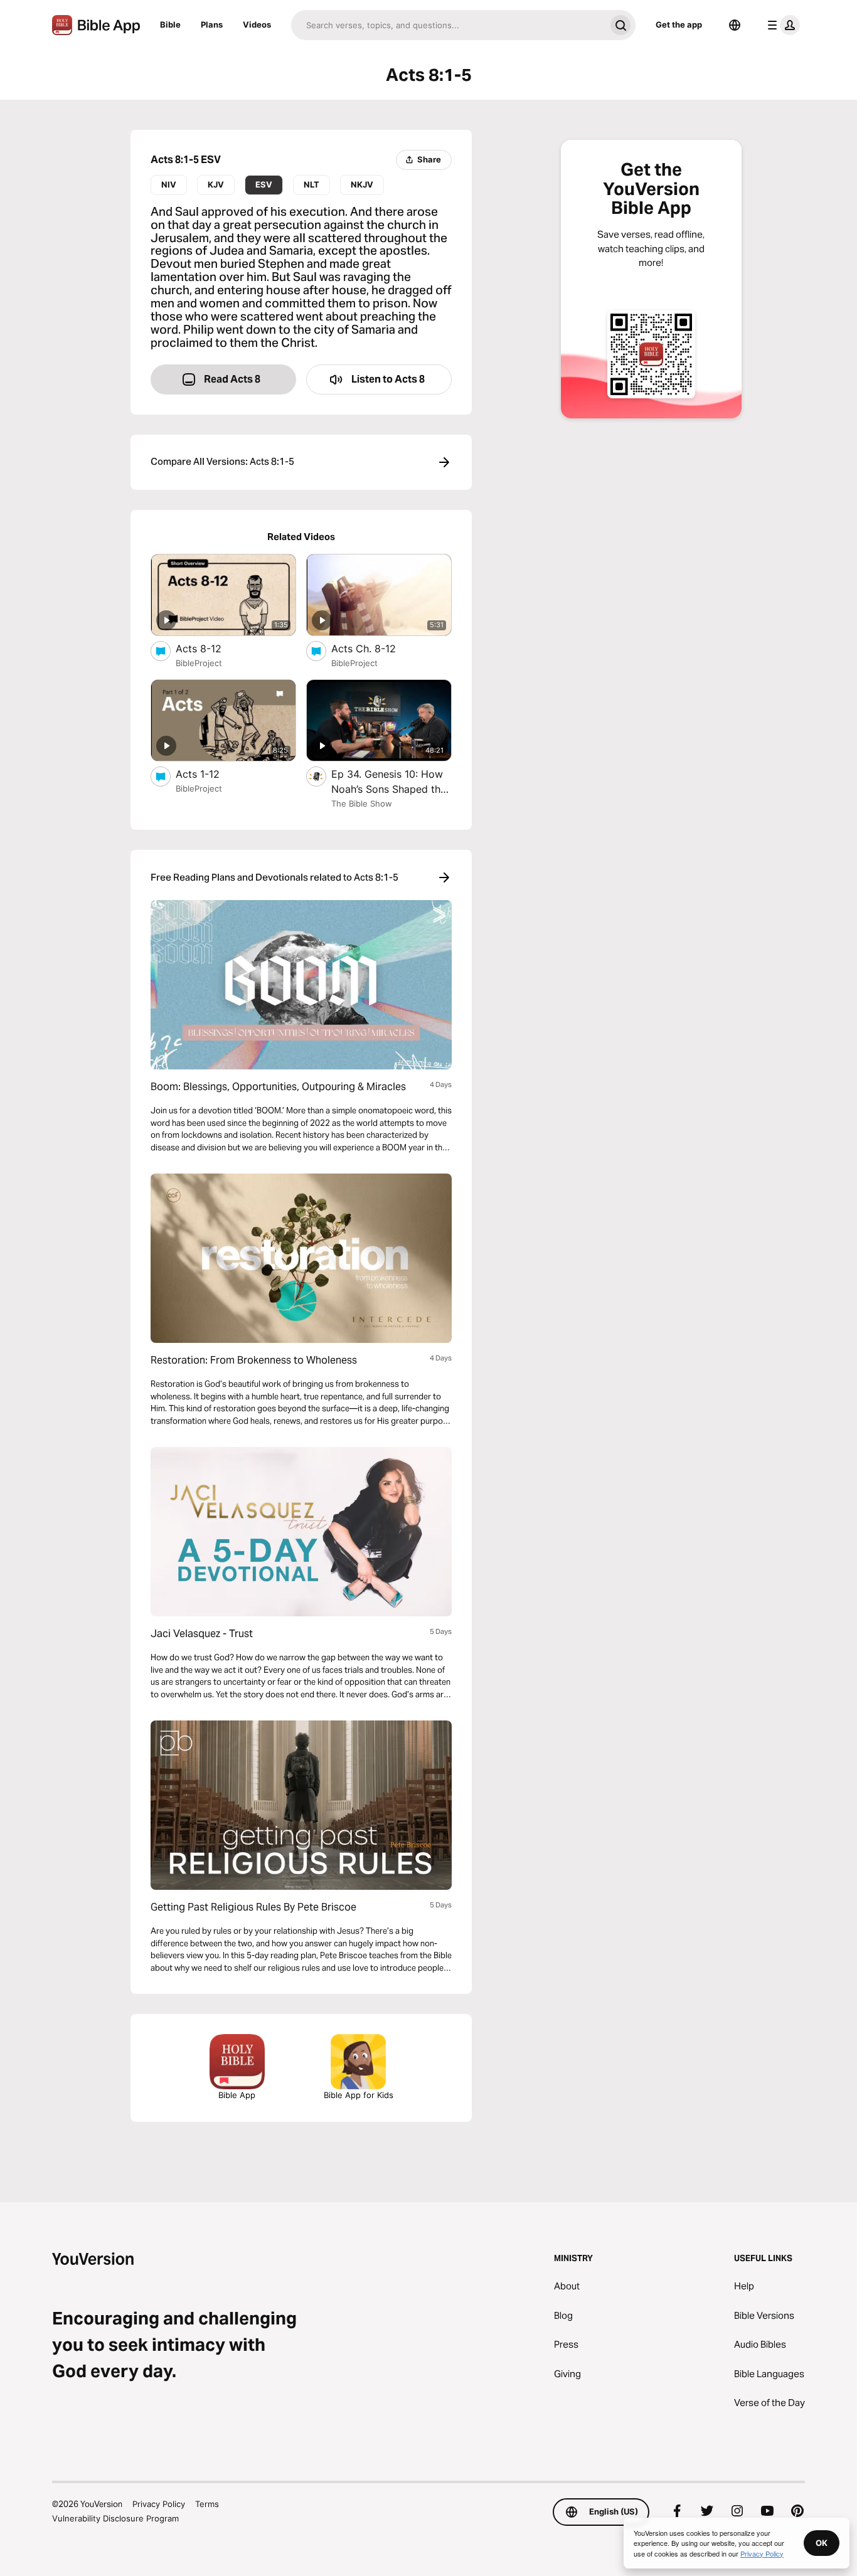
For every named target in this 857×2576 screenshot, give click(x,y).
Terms (207, 2504)
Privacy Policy (159, 2504)
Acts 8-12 (211, 648)
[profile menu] (781, 25)
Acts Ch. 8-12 (376, 648)
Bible (170, 24)
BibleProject (199, 663)
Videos (257, 24)
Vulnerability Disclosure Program (115, 2518)
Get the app (679, 24)
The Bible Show (362, 803)
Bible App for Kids (359, 2095)
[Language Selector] (735, 25)
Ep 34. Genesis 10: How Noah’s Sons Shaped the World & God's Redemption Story (390, 782)
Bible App (237, 2095)
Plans (212, 24)
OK (822, 2543)
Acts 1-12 (211, 774)
